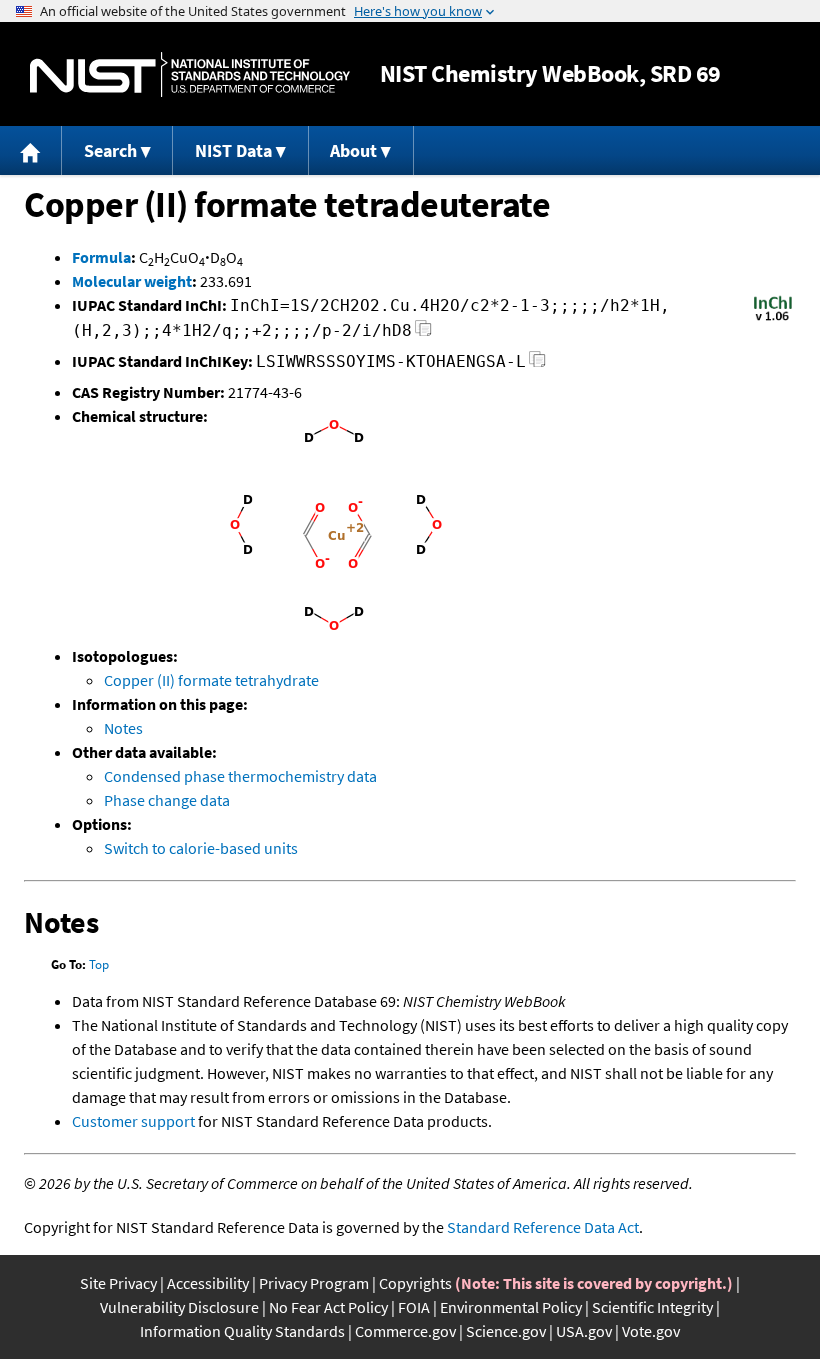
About (353, 150)
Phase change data (167, 800)
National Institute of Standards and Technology (190, 74)
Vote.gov (651, 1331)
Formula (101, 257)
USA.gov (584, 1331)
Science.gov (506, 1331)
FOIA (414, 1307)
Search (110, 150)
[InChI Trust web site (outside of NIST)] (773, 319)
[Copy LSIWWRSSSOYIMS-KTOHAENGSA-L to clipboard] (537, 364)
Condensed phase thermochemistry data (240, 776)
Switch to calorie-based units (201, 848)
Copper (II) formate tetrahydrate (211, 680)
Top (99, 964)
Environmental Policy (511, 1307)
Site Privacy (118, 1283)
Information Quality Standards (242, 1331)
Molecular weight (132, 281)
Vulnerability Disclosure (179, 1307)
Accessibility (208, 1283)
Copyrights (415, 1283)
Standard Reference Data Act (543, 1227)
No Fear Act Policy (328, 1307)
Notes (123, 728)
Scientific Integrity (652, 1307)
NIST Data (233, 150)
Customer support (133, 1121)
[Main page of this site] (31, 150)
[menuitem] (31, 150)
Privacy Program (314, 1283)
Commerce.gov (405, 1331)
